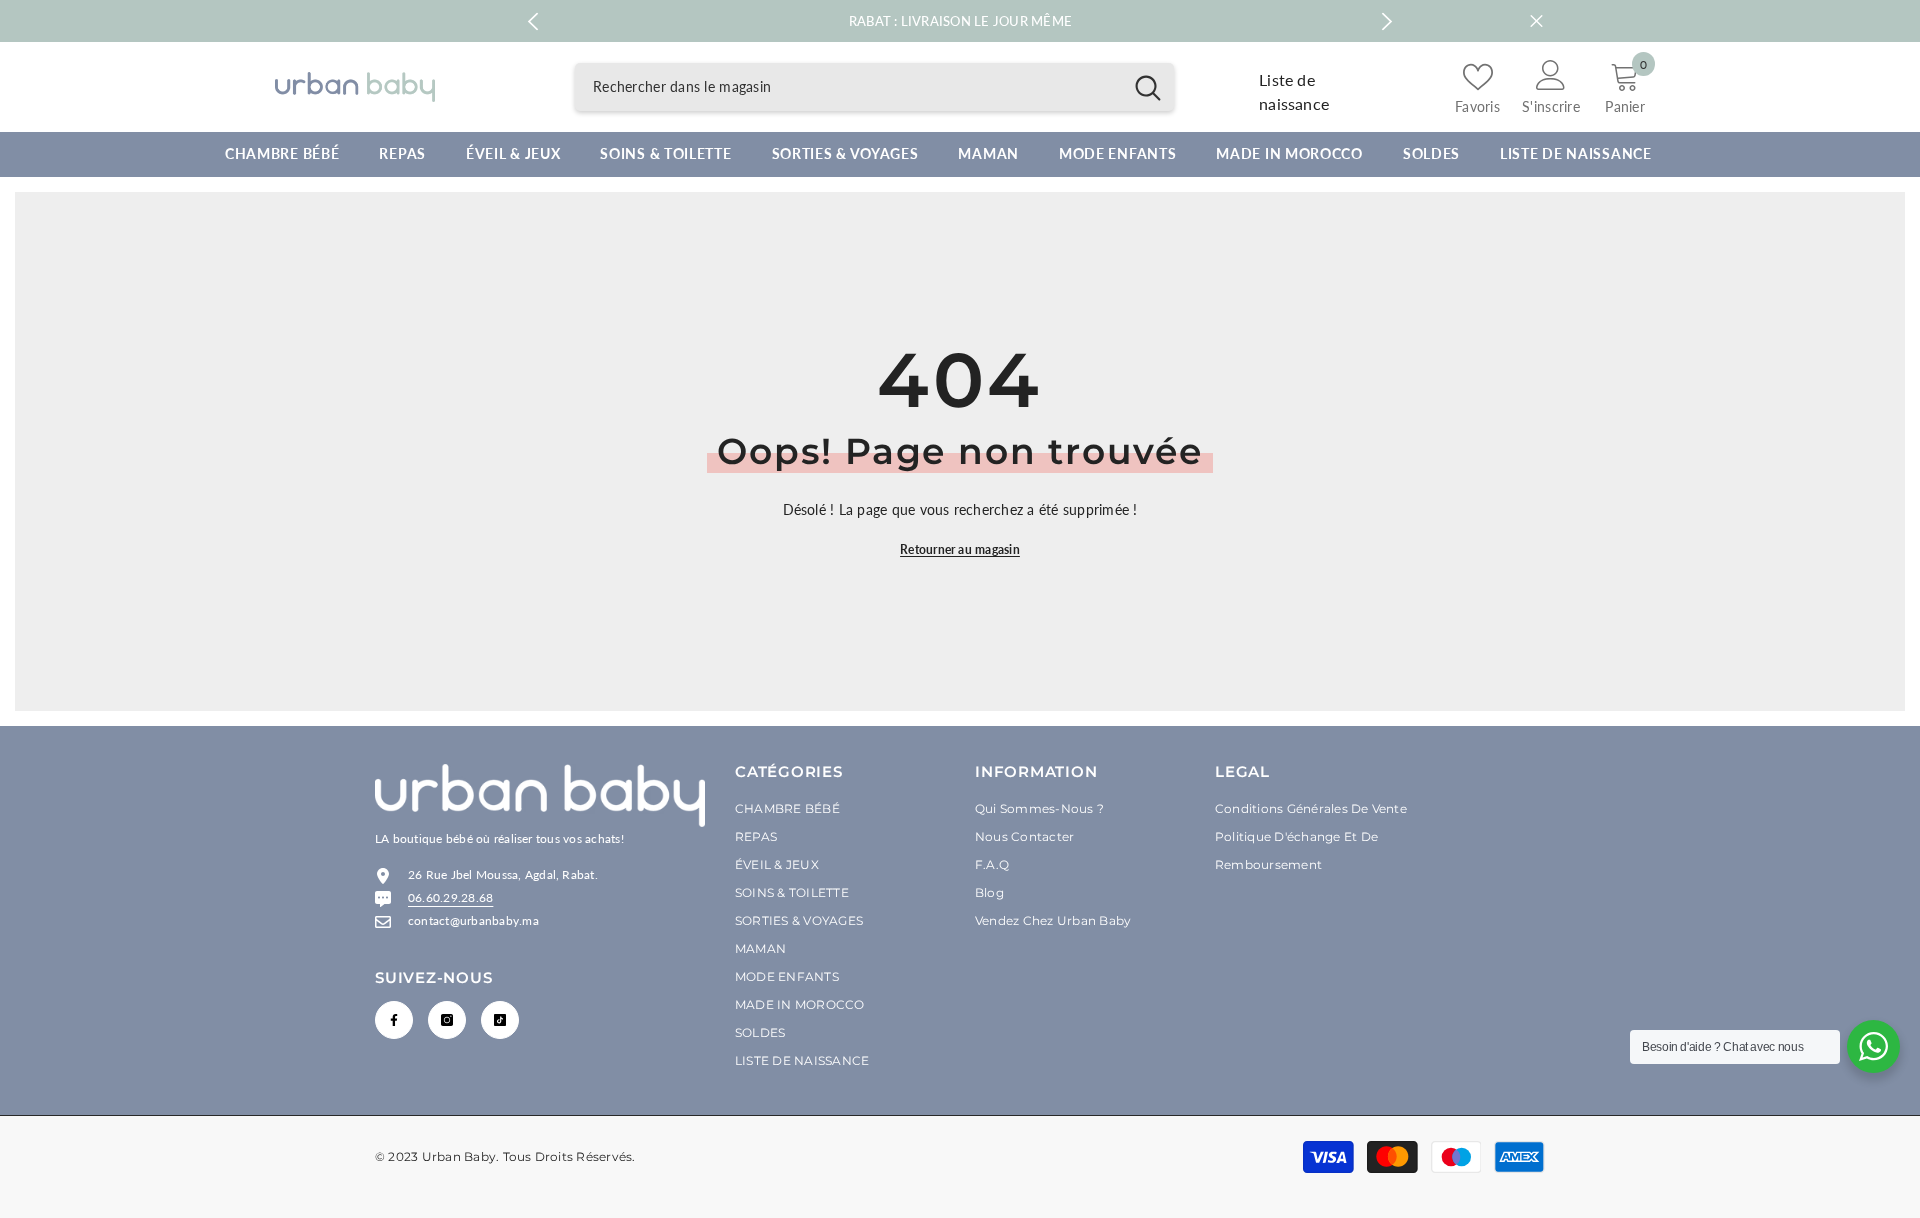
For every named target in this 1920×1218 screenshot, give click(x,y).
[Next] (1387, 21)
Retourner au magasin (960, 549)
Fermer (1536, 21)
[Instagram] (447, 1020)
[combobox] (848, 87)
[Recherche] (874, 87)
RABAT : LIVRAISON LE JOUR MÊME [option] (960, 21)
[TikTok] (500, 1020)
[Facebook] (394, 1020)
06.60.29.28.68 (450, 897)
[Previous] (532, 21)
